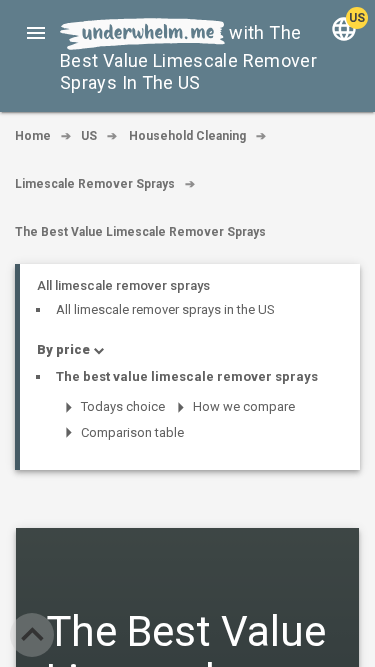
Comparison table (132, 432)
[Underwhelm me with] (142, 32)
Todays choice (123, 406)
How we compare (244, 406)
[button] (36, 32)
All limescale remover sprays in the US (165, 309)
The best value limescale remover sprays (187, 376)
